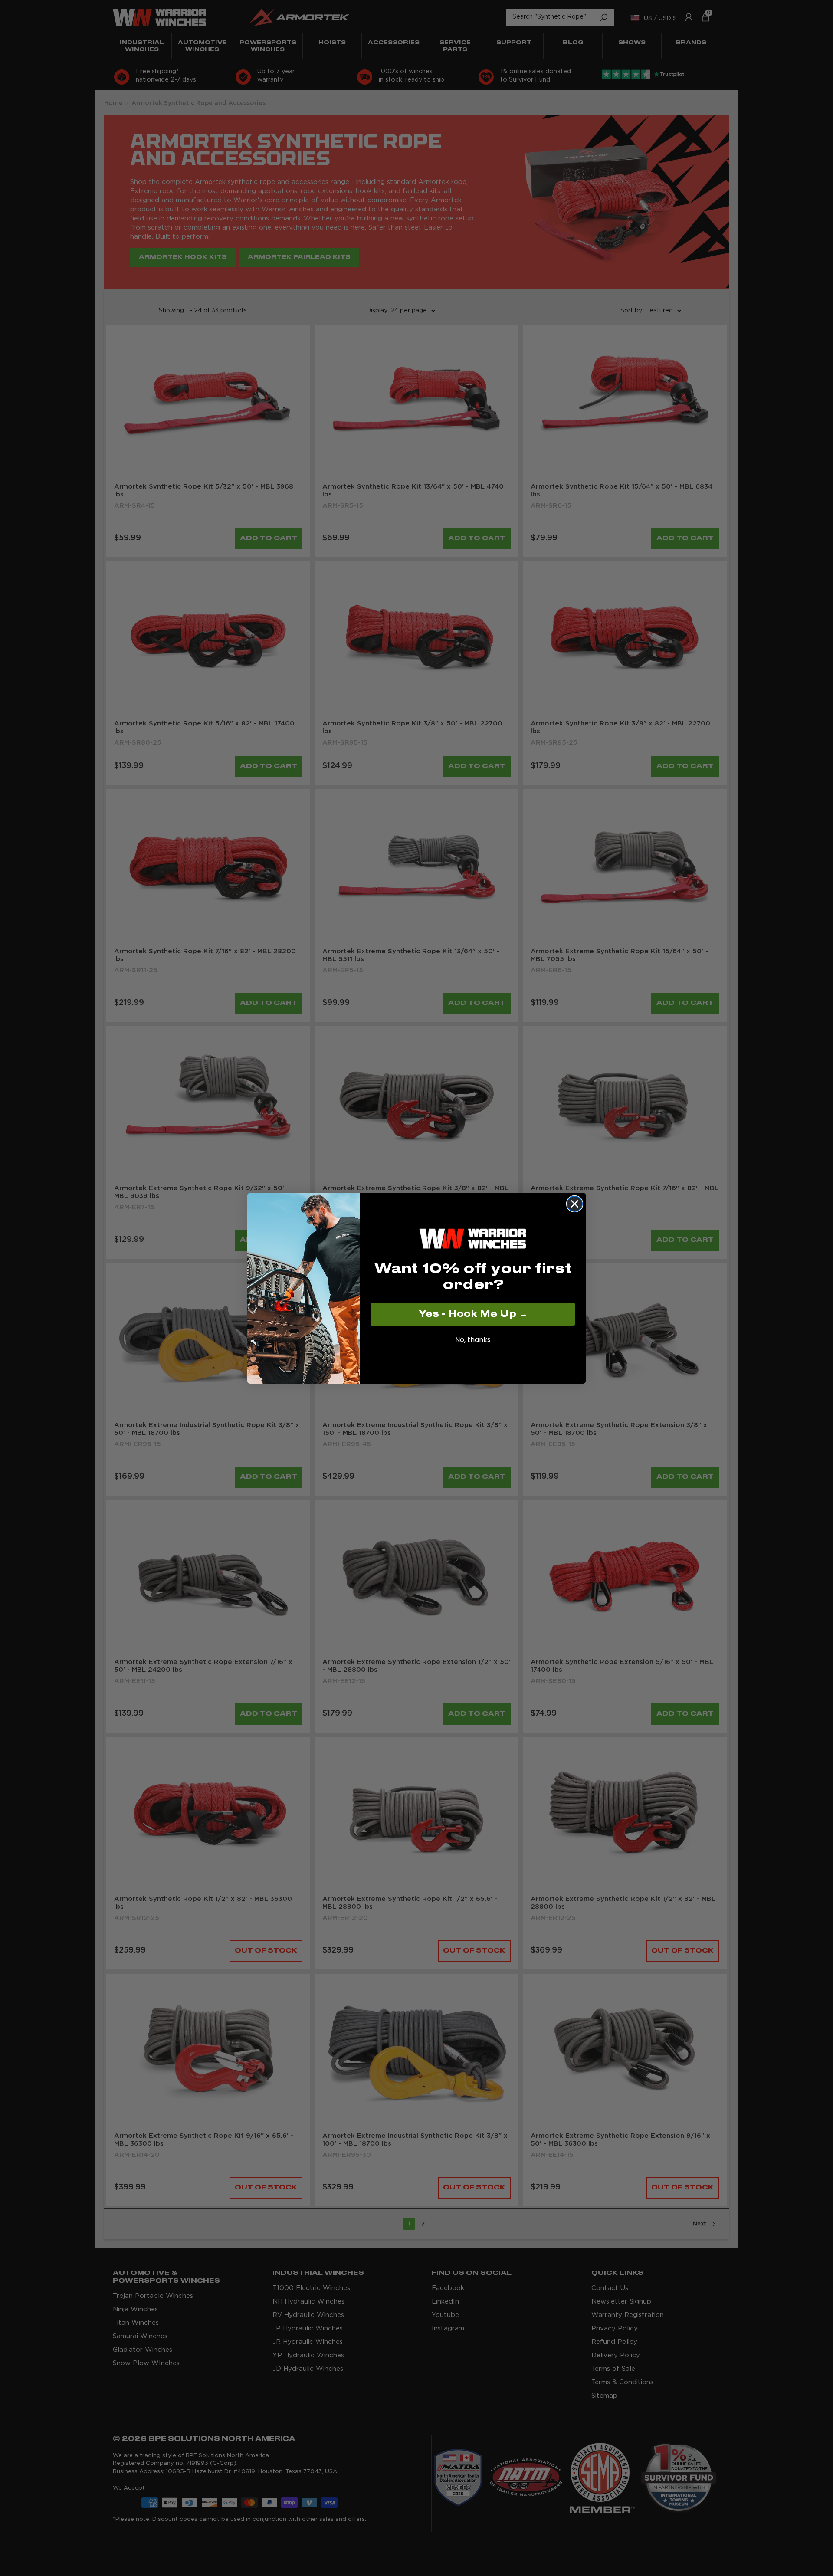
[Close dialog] (575, 1204)
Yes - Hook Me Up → (473, 1314)
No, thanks (473, 1340)
